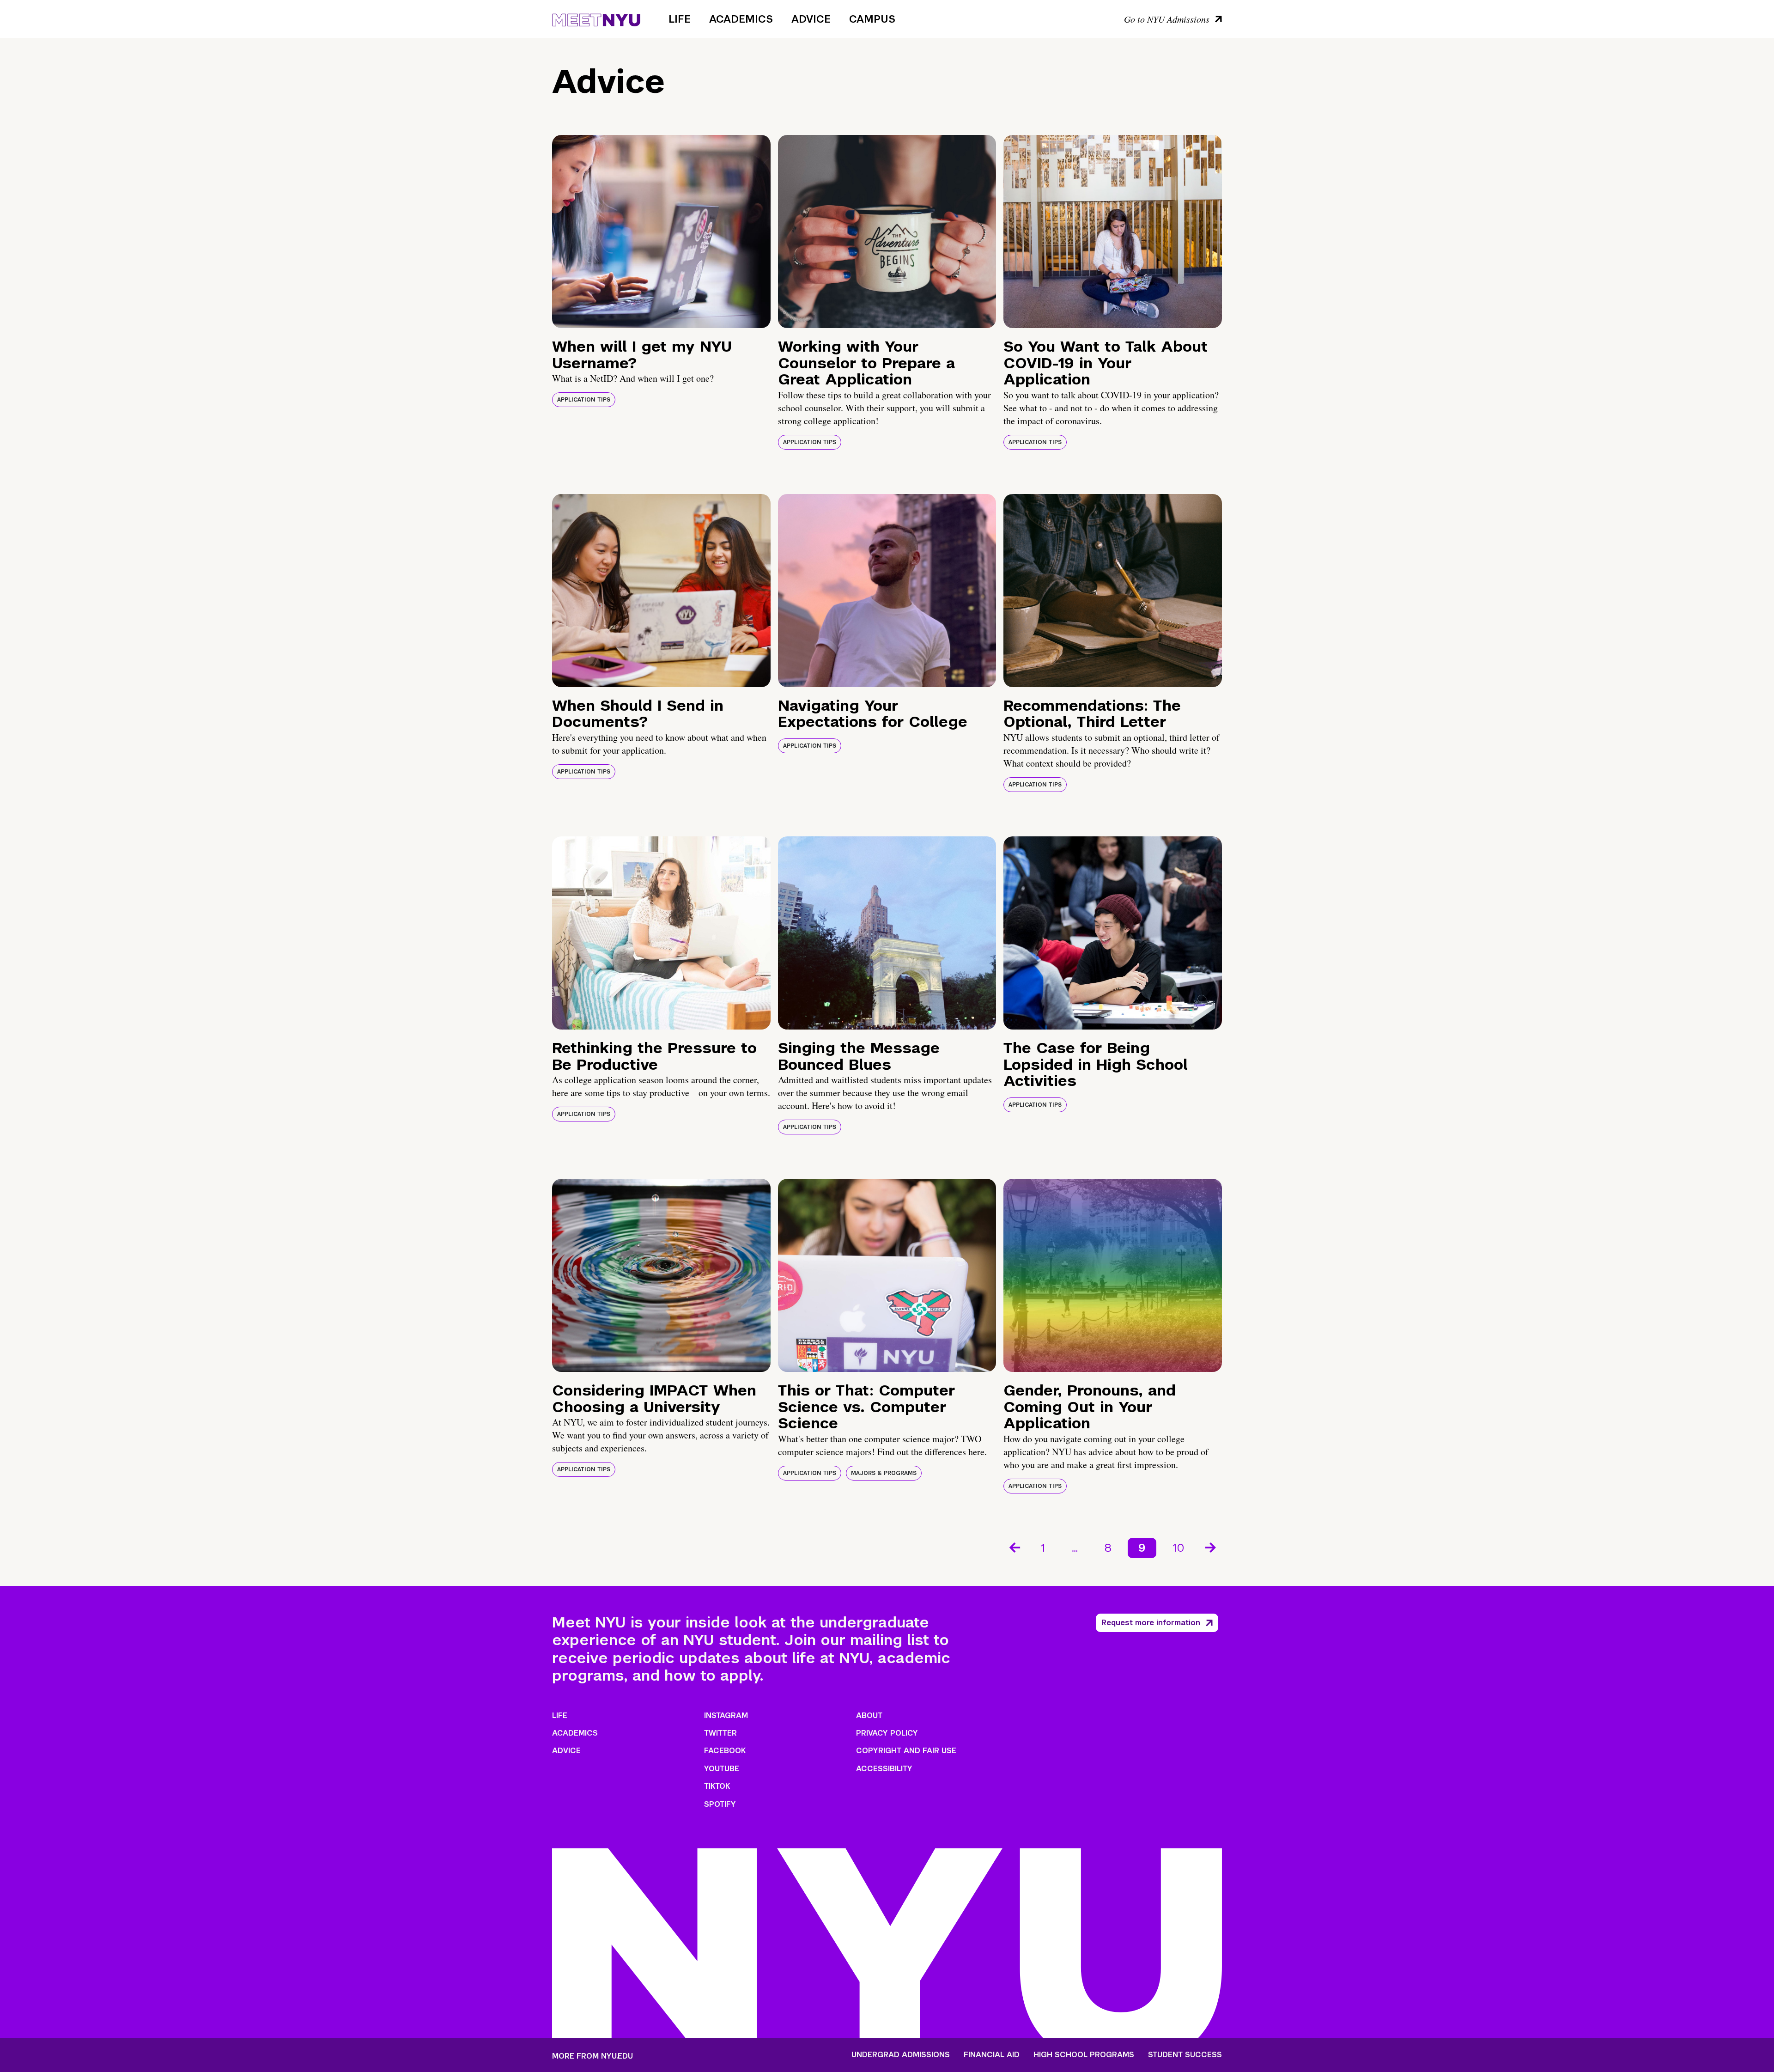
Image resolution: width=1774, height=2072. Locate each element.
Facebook (725, 1751)
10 (1179, 1548)
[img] (661, 232)
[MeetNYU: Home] (596, 18)
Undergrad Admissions (901, 2055)
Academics (741, 19)
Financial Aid (992, 2055)
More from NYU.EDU (592, 2056)
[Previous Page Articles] (1014, 1547)
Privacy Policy (887, 1733)
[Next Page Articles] (1211, 1547)
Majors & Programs (884, 1473)
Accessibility (884, 1769)
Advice (811, 19)
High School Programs (1084, 2055)
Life (680, 19)
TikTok (717, 1786)
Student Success (1185, 2055)
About (869, 1715)
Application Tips (584, 400)
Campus (872, 19)
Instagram (726, 1715)
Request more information (1151, 1623)
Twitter (720, 1733)
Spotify (720, 1804)
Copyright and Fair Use (906, 1751)
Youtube (722, 1769)
